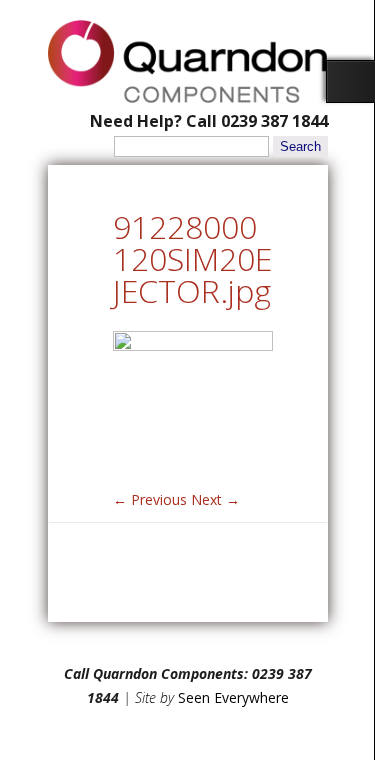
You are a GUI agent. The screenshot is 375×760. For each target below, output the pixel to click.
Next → (215, 499)
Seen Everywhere (233, 697)
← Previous (150, 499)
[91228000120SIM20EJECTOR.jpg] (193, 345)
